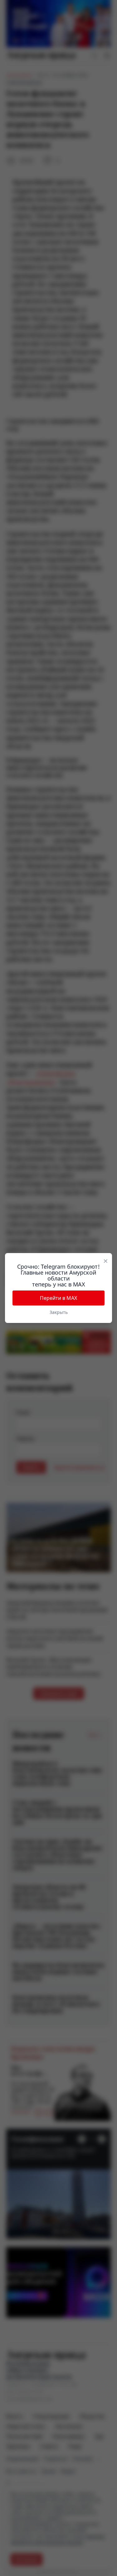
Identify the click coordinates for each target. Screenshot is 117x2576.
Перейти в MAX (58, 1298)
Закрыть (59, 1312)
